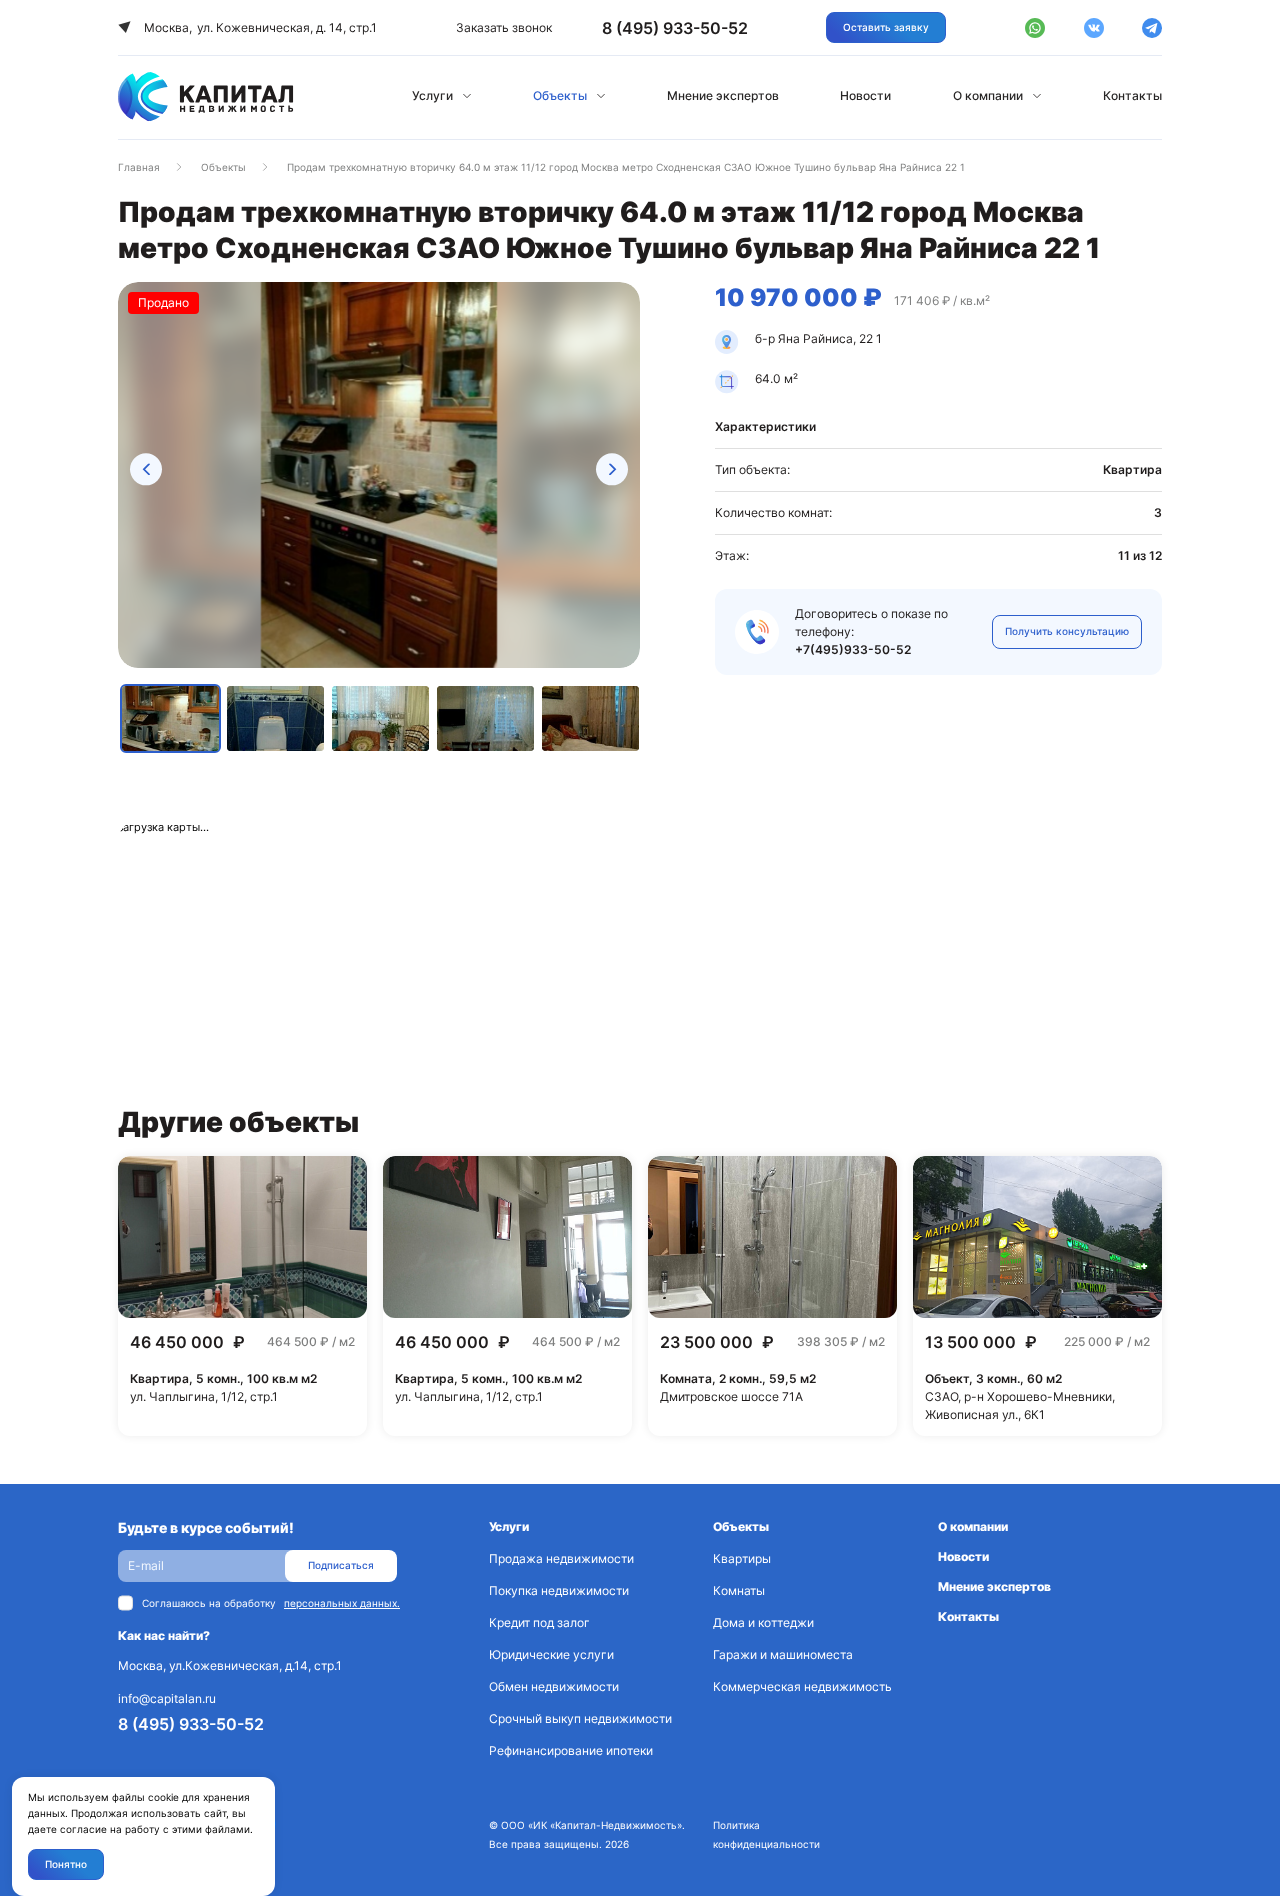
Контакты (1132, 95)
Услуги (432, 95)
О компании (988, 95)
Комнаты (739, 1590)
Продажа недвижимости (561, 1558)
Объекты (560, 95)
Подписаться (341, 1565)
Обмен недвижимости (554, 1686)
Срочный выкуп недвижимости (580, 1718)
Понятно (66, 1864)
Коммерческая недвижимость (802, 1686)
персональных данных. (342, 1603)
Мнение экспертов (723, 95)
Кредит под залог (539, 1622)
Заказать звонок (504, 27)
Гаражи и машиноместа (783, 1654)
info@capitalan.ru (167, 1698)
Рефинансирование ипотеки (571, 1750)
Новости (865, 95)
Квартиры (742, 1558)
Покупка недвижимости (559, 1590)
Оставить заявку (886, 27)
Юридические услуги (551, 1654)
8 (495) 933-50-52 (191, 1724)
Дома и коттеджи (763, 1622)
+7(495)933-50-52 (853, 649)
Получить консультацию (1067, 631)
